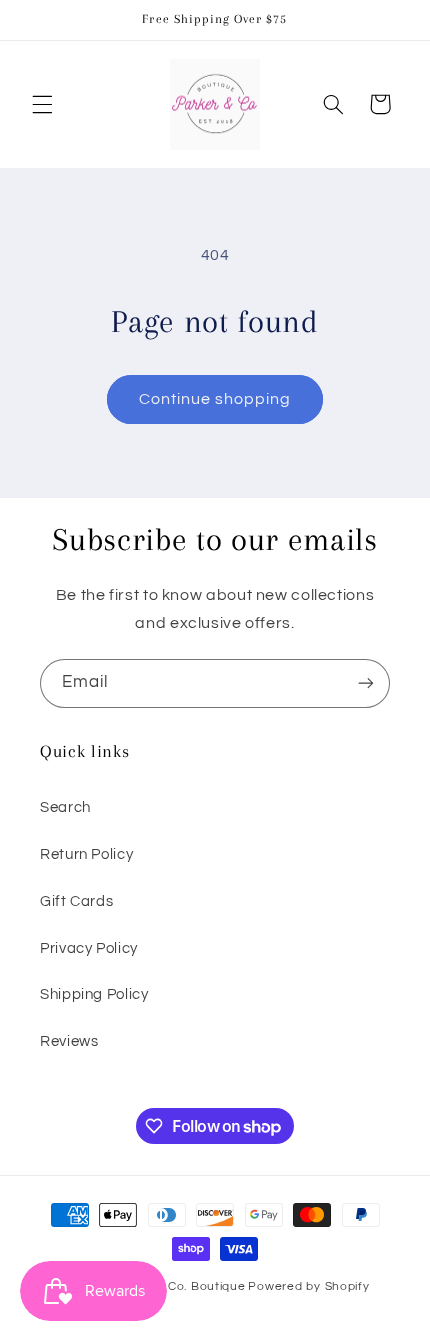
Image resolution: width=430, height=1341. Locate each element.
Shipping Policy (94, 994)
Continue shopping (215, 399)
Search (65, 807)
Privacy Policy (89, 948)
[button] (42, 104)
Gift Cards (76, 901)
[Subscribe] (366, 683)
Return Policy (86, 854)
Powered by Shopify (308, 1286)
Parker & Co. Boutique (178, 1286)
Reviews (69, 1041)
